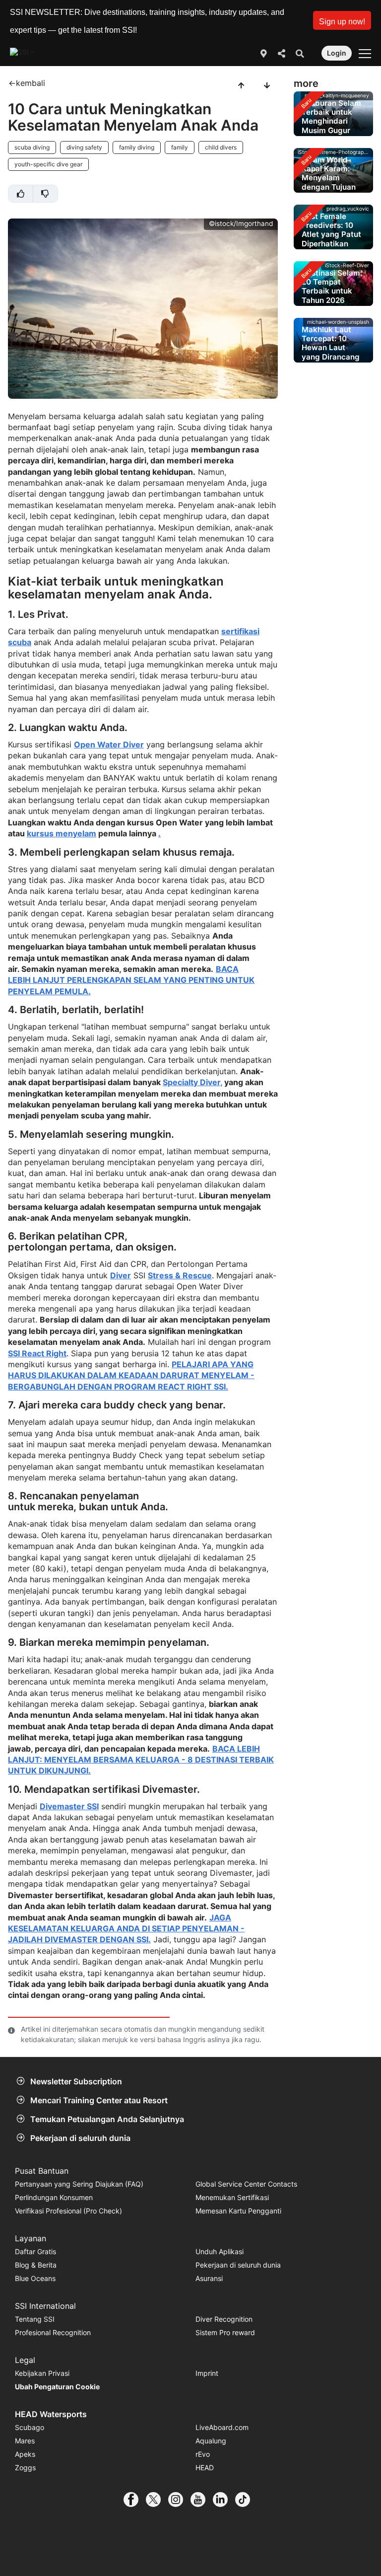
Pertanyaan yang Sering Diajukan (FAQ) (79, 2184)
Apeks (25, 2454)
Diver (121, 1275)
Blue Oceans (35, 2278)
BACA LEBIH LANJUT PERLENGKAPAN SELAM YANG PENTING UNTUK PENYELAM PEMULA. (131, 980)
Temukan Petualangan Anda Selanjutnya (107, 2119)
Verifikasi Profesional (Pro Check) (68, 2211)
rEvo (203, 2454)
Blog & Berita (36, 2265)
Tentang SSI (35, 2319)
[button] (342, 20)
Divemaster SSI (69, 1806)
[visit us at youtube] (202, 2500)
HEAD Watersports (51, 2414)
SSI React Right (37, 1353)
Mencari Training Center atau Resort (99, 2100)
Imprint (207, 2373)
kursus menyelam (62, 833)
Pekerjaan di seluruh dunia (80, 2138)
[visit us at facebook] (135, 2500)
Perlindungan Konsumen (54, 2197)
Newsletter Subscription (76, 2081)
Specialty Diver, (192, 1082)
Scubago (30, 2427)
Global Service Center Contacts (246, 2184)
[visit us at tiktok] (246, 2500)
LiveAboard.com (222, 2427)
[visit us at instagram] (179, 2500)
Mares (25, 2441)
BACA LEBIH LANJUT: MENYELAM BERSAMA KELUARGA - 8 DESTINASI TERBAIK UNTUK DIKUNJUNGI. (141, 1760)
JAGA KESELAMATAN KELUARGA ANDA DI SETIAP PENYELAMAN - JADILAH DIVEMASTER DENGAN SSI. (126, 1929)
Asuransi (209, 2278)
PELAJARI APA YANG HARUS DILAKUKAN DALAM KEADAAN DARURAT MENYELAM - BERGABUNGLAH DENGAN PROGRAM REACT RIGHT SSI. (131, 1375)
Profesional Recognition (53, 2332)
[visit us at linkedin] (224, 2500)
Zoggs (25, 2467)
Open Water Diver (109, 744)
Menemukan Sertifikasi (232, 2197)
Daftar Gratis (35, 2251)
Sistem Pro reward (225, 2332)
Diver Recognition (224, 2319)
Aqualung (211, 2441)
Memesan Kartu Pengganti (238, 2211)
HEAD (205, 2467)
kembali (31, 83)
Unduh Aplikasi (220, 2251)
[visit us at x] (157, 2500)
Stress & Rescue (180, 1275)
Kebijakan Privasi (42, 2373)
